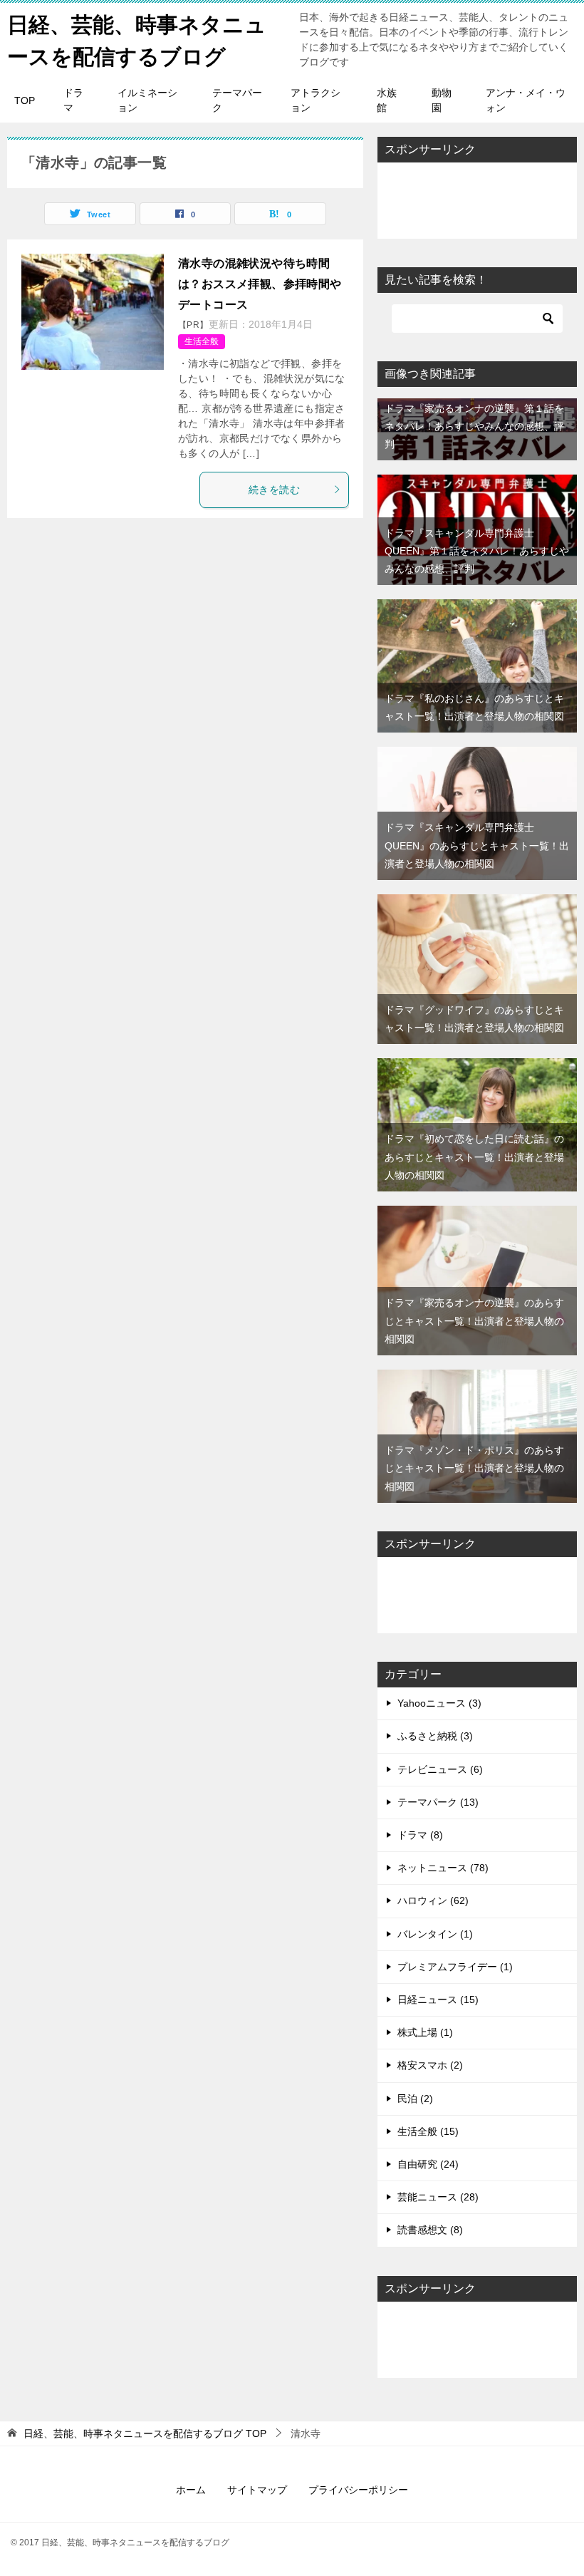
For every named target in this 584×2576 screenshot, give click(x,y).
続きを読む (274, 490)
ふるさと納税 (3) (435, 1736)
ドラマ (73, 100)
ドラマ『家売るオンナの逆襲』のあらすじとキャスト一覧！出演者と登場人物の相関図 (474, 1320)
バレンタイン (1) (435, 1934)
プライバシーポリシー (358, 2490)
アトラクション (316, 100)
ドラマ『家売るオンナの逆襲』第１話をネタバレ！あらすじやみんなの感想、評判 (474, 426)
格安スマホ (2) (430, 2065)
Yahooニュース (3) (439, 1703)
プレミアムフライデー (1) (455, 1967)
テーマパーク (237, 100)
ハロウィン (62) (433, 1900)
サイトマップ (257, 2490)
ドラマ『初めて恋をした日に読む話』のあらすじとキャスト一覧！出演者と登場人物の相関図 (474, 1157)
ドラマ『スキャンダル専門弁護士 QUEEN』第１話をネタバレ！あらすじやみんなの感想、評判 (477, 551)
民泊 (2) (415, 2099)
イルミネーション (147, 100)
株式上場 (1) (425, 2032)
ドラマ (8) (420, 1835)
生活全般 (202, 341)
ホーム (191, 2490)
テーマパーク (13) (438, 1802)
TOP (25, 100)
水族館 (387, 100)
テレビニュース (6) (440, 1769)
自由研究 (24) (428, 2164)
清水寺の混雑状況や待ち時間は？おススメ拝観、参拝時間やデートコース (260, 284)
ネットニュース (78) (443, 1868)
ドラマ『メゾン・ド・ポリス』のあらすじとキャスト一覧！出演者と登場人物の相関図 (474, 1468)
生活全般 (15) (428, 2131)
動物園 (442, 100)
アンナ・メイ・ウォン (526, 100)
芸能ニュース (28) (438, 2197)
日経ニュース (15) (438, 2000)
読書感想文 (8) (430, 2230)
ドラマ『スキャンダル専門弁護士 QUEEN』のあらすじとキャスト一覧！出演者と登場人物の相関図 (477, 845)
